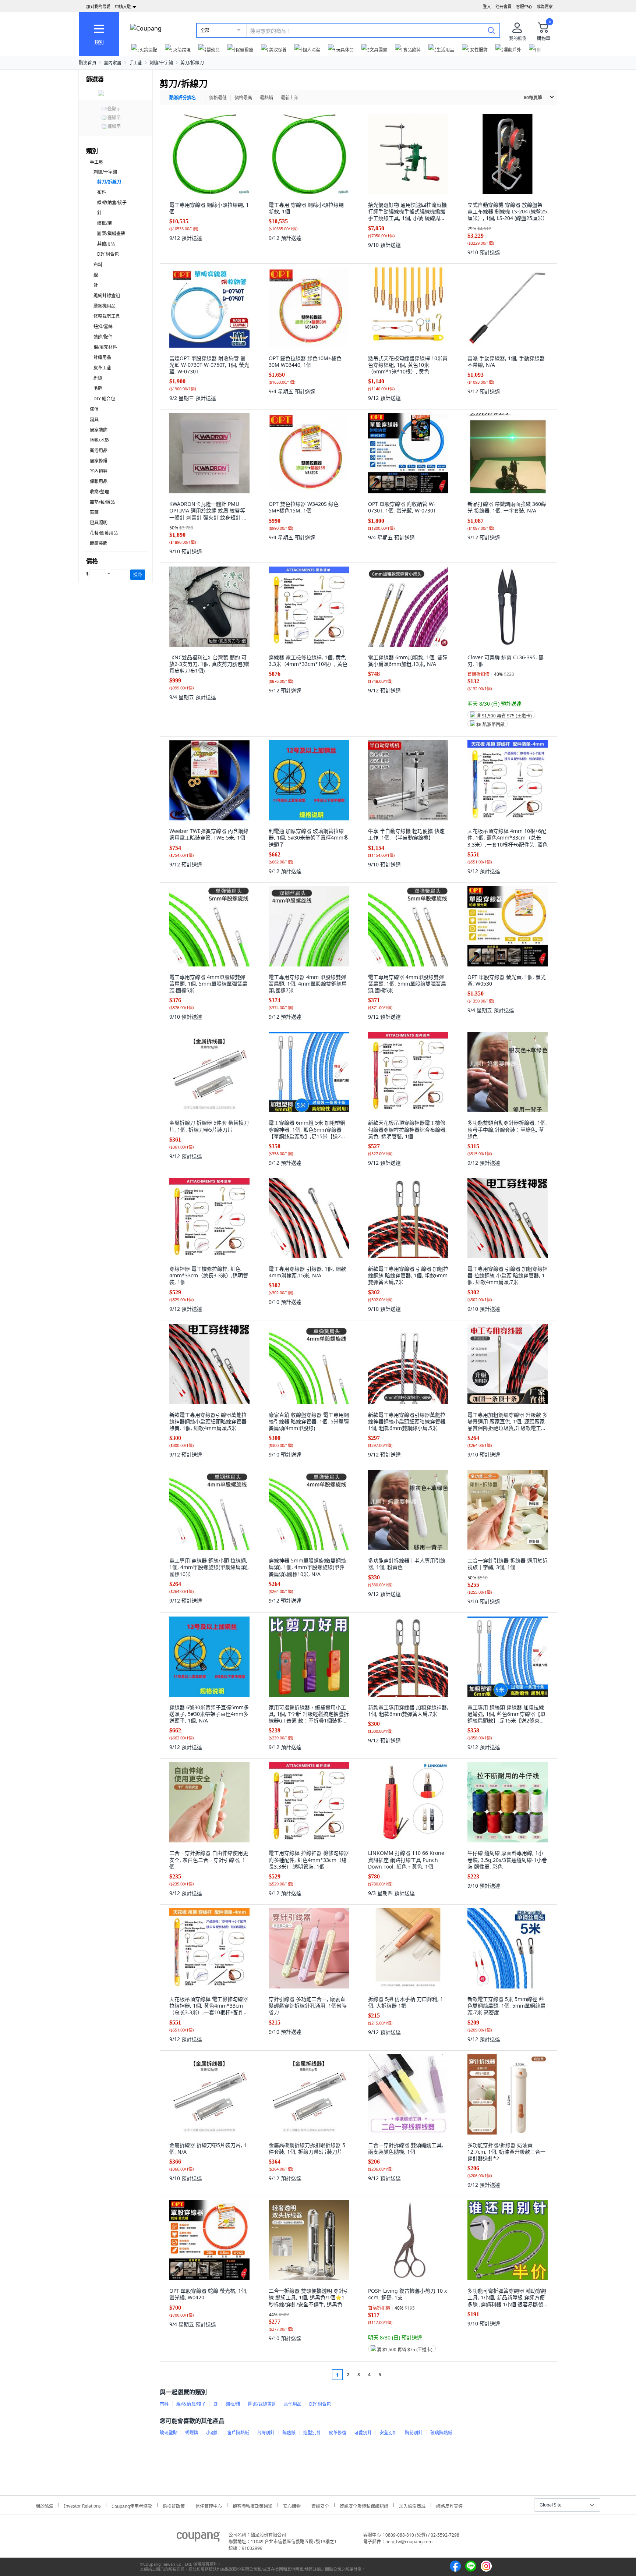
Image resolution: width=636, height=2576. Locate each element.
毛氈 (98, 388)
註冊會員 (504, 6)
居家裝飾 (99, 430)
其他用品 (106, 244)
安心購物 (292, 2505)
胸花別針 (414, 2433)
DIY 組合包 (108, 254)
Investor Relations (82, 2505)
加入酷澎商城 (412, 2505)
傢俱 (94, 409)
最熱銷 (266, 98)
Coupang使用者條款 (132, 2505)
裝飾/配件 (103, 337)
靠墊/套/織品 (102, 502)
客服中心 (524, 6)
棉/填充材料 (105, 347)
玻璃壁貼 (169, 2433)
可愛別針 (363, 2433)
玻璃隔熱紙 (441, 2433)
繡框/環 (105, 223)
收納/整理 (99, 492)
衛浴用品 (99, 450)
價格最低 (218, 98)
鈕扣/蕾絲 (103, 327)
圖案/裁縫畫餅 (111, 233)
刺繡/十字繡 (161, 63)
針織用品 (102, 357)
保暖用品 (99, 481)
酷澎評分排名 (183, 98)
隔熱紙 (289, 2433)
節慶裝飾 (99, 543)
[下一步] (394, 2375)
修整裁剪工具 (107, 316)
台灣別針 (266, 2433)
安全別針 (388, 2433)
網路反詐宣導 (449, 2505)
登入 (487, 6)
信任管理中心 (209, 2505)
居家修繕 (99, 461)
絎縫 (98, 378)
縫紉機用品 (105, 306)
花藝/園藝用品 (104, 533)
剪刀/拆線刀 (192, 63)
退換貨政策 (174, 2505)
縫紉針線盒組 (107, 296)
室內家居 (113, 63)
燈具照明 (99, 523)
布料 (102, 192)
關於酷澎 (45, 2505)
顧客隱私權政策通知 (252, 2505)
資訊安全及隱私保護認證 (364, 2505)
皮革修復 (338, 2433)
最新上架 (290, 98)
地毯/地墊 (99, 440)
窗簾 (94, 512)
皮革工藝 (102, 368)
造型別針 (312, 2433)
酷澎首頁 (88, 63)
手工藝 (135, 63)
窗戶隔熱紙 (238, 2433)
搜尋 (138, 574)
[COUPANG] (198, 2538)
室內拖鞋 (99, 471)
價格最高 (243, 98)
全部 (205, 30)
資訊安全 (320, 2505)
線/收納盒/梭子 (112, 203)
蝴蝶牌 (192, 2433)
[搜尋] (491, 30)
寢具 (94, 420)
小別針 (213, 2433)
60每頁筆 (533, 98)
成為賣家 (545, 6)
